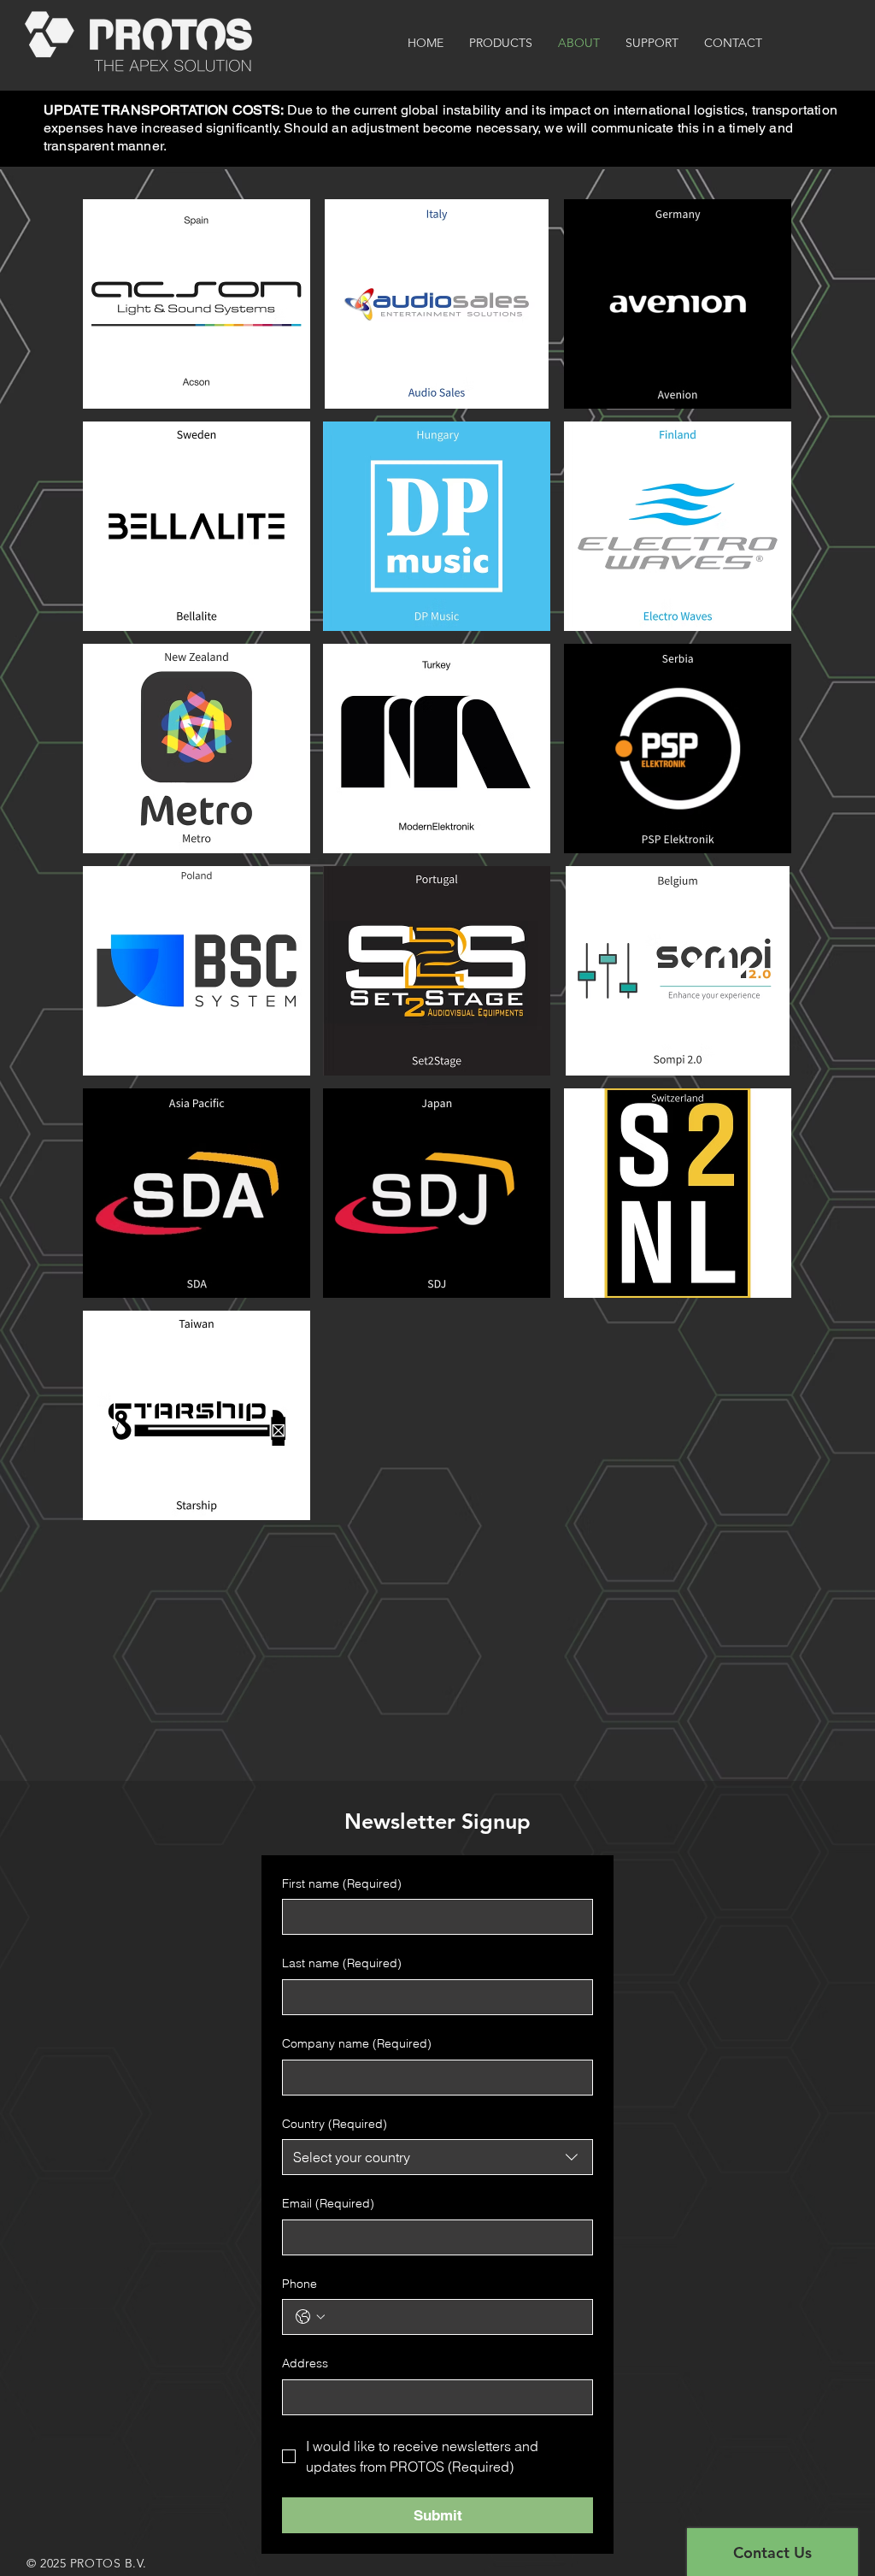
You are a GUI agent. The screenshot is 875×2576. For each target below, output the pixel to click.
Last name (342, 1963)
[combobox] (437, 2157)
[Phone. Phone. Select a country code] (310, 2317)
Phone (299, 2284)
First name (342, 1883)
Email (328, 2203)
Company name (357, 2043)
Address (305, 2363)
